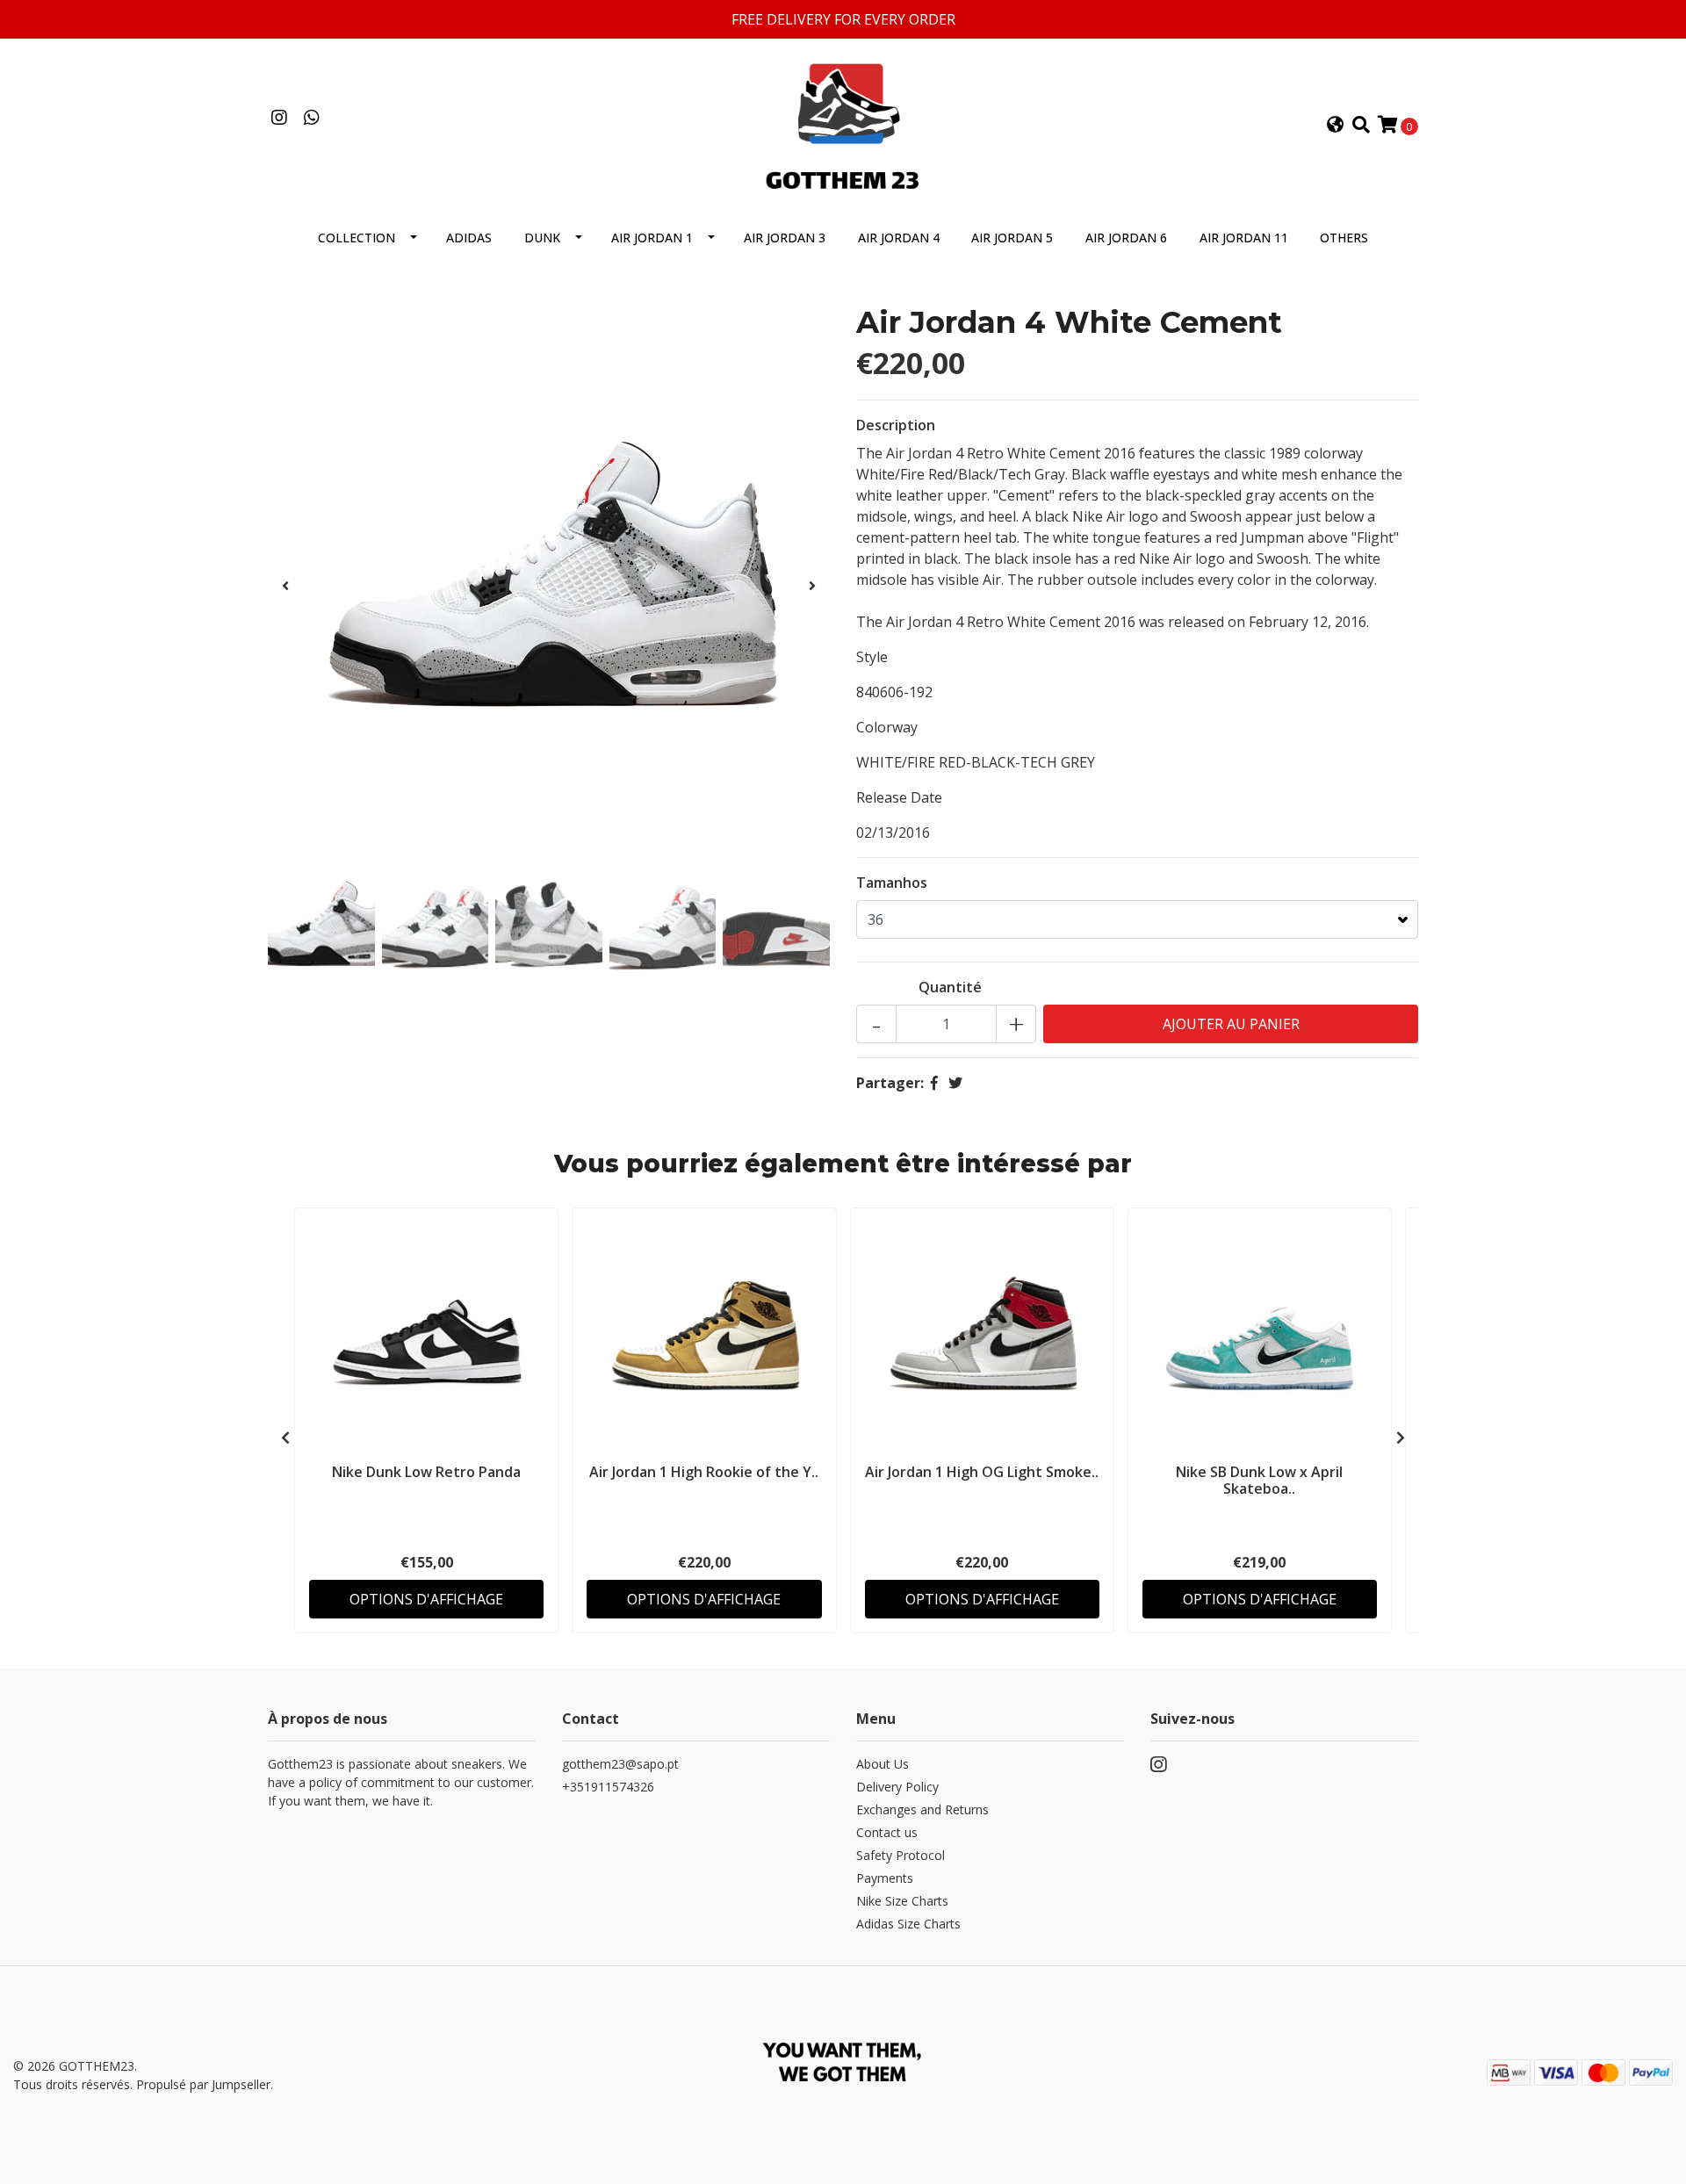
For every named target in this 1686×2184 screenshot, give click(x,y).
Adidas (469, 238)
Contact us (887, 1832)
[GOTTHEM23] (843, 124)
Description (896, 425)
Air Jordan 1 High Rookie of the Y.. (704, 1472)
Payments (885, 1878)
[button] (1336, 126)
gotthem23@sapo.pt (620, 1764)
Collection (357, 238)
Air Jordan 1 (652, 238)
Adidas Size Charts (908, 1924)
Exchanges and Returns (922, 1809)
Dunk (542, 238)
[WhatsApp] (311, 119)
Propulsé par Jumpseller (203, 2084)
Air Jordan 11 (1244, 238)
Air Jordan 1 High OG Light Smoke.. (982, 1472)
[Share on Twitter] (955, 1083)
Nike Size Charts (902, 1901)
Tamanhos (892, 883)
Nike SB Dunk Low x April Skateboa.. (1259, 1480)
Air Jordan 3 (785, 238)
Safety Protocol (901, 1855)
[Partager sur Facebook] (934, 1083)
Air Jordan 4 (899, 238)
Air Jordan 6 (1126, 238)
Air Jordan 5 (1012, 238)
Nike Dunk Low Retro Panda (426, 1472)
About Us (883, 1764)
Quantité (950, 987)
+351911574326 (608, 1787)
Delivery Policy (897, 1787)
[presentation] (285, 586)
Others (1344, 238)
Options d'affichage (426, 1599)
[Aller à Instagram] (279, 119)
